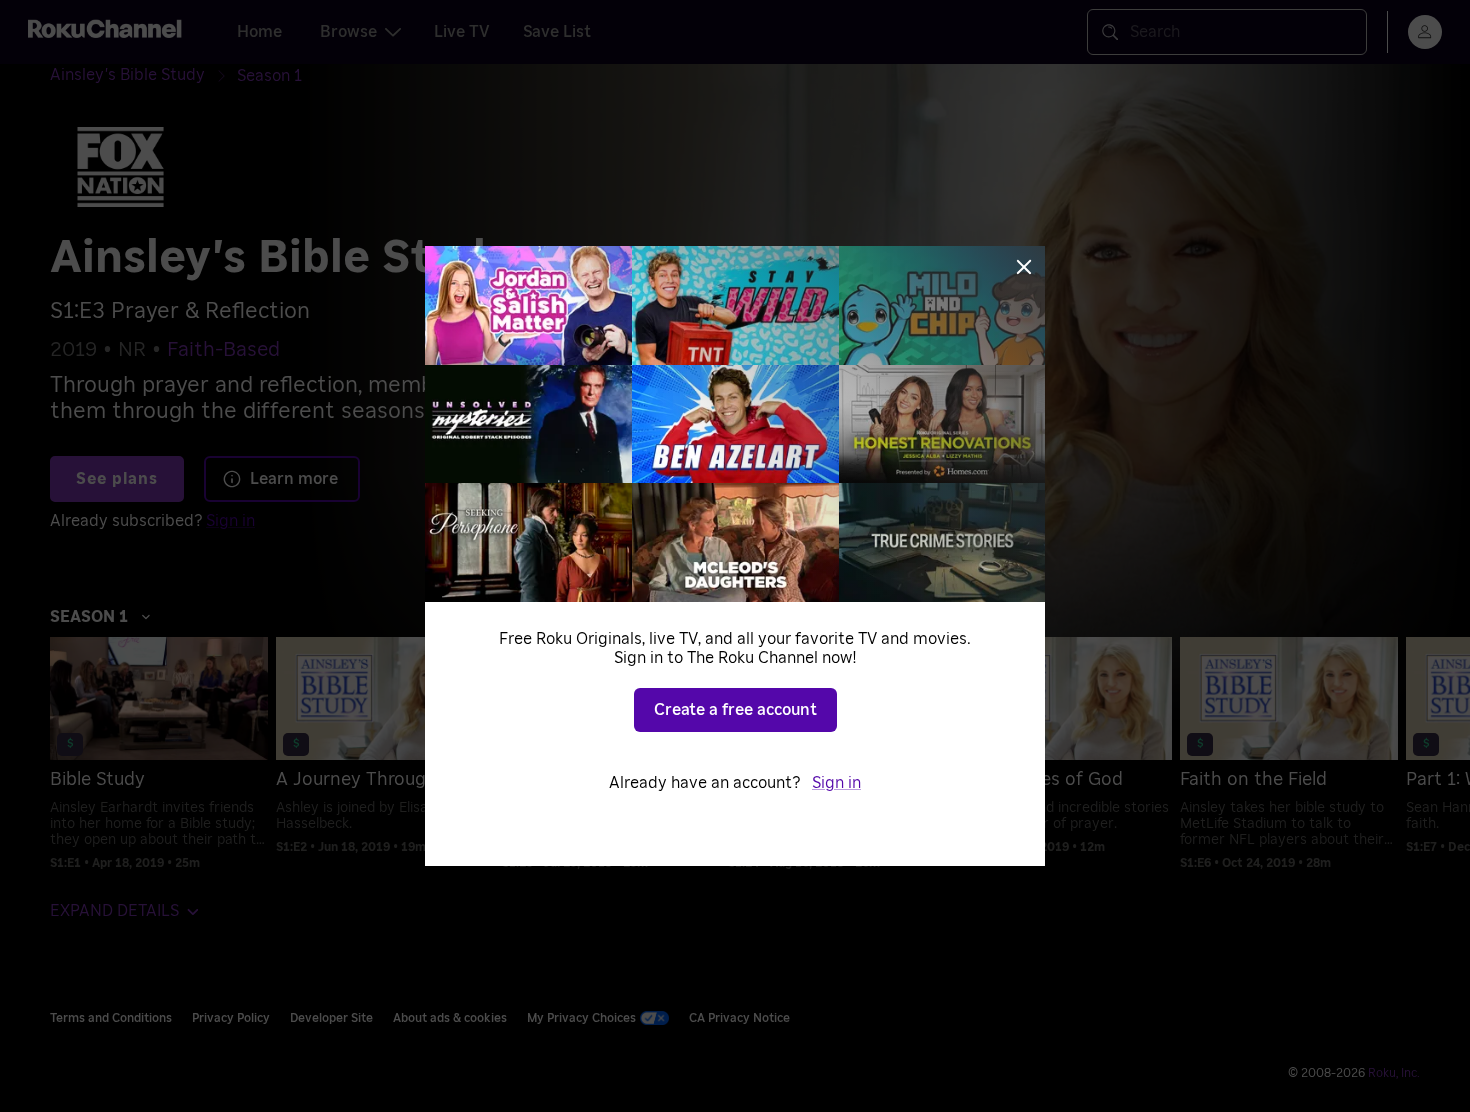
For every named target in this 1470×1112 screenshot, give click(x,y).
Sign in (836, 783)
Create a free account (735, 710)
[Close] (1024, 267)
